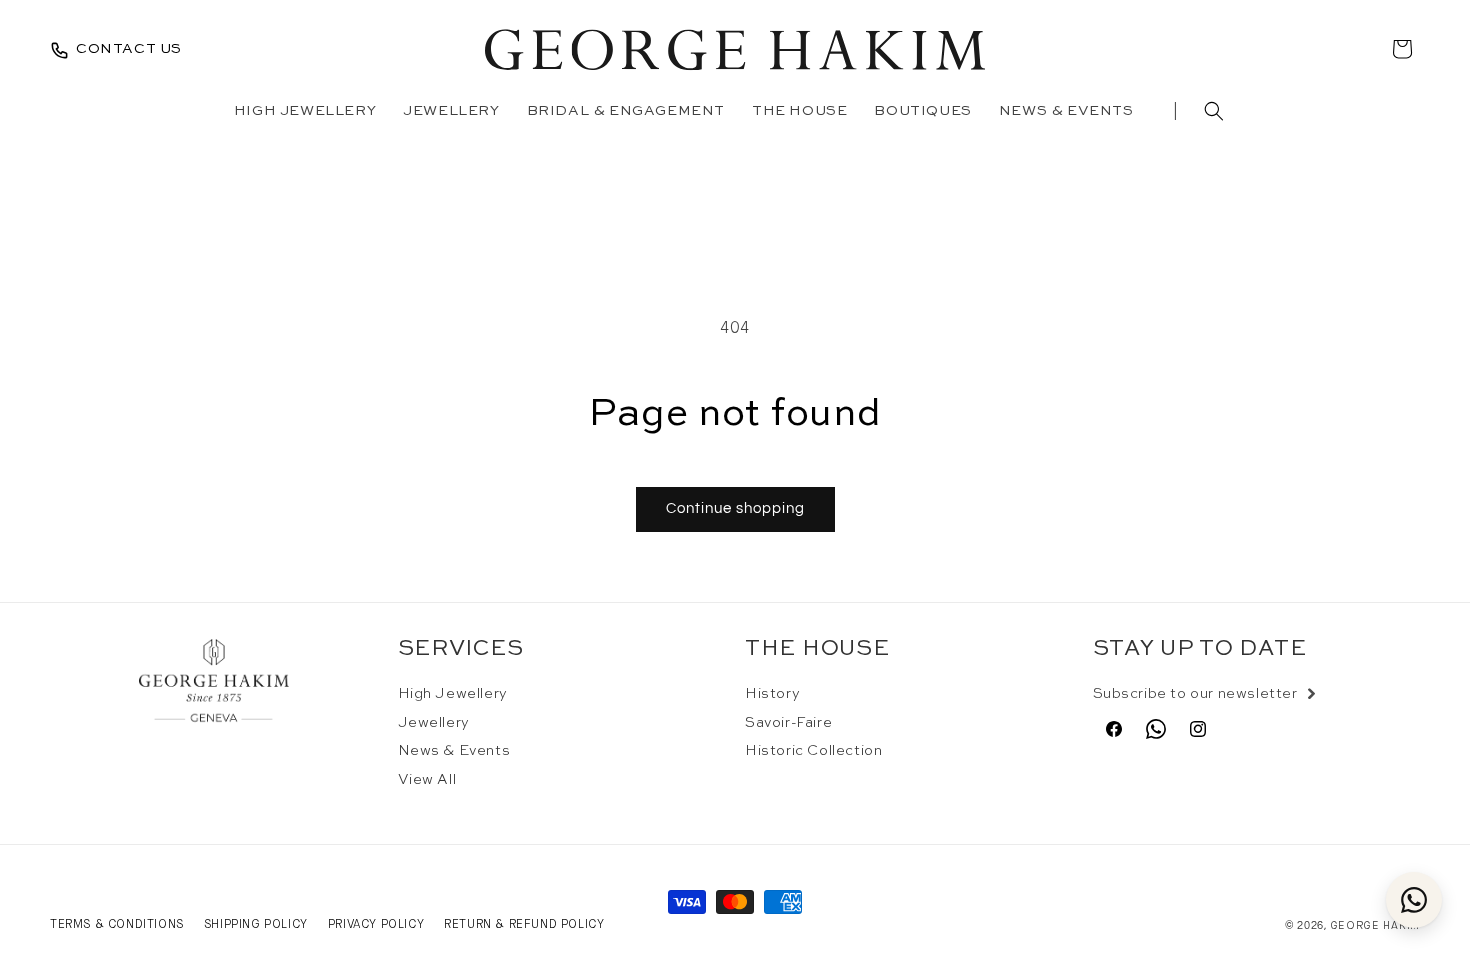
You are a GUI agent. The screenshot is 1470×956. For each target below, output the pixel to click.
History (772, 694)
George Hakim (1375, 925)
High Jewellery (453, 694)
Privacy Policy (376, 924)
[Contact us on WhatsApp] (1414, 900)
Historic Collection (813, 751)
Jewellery (434, 723)
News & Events (454, 751)
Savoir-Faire (788, 723)
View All (427, 780)
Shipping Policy (256, 924)
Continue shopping (735, 508)
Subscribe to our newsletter (1195, 694)
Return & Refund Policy (524, 924)
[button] (1214, 111)
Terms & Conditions (117, 924)
